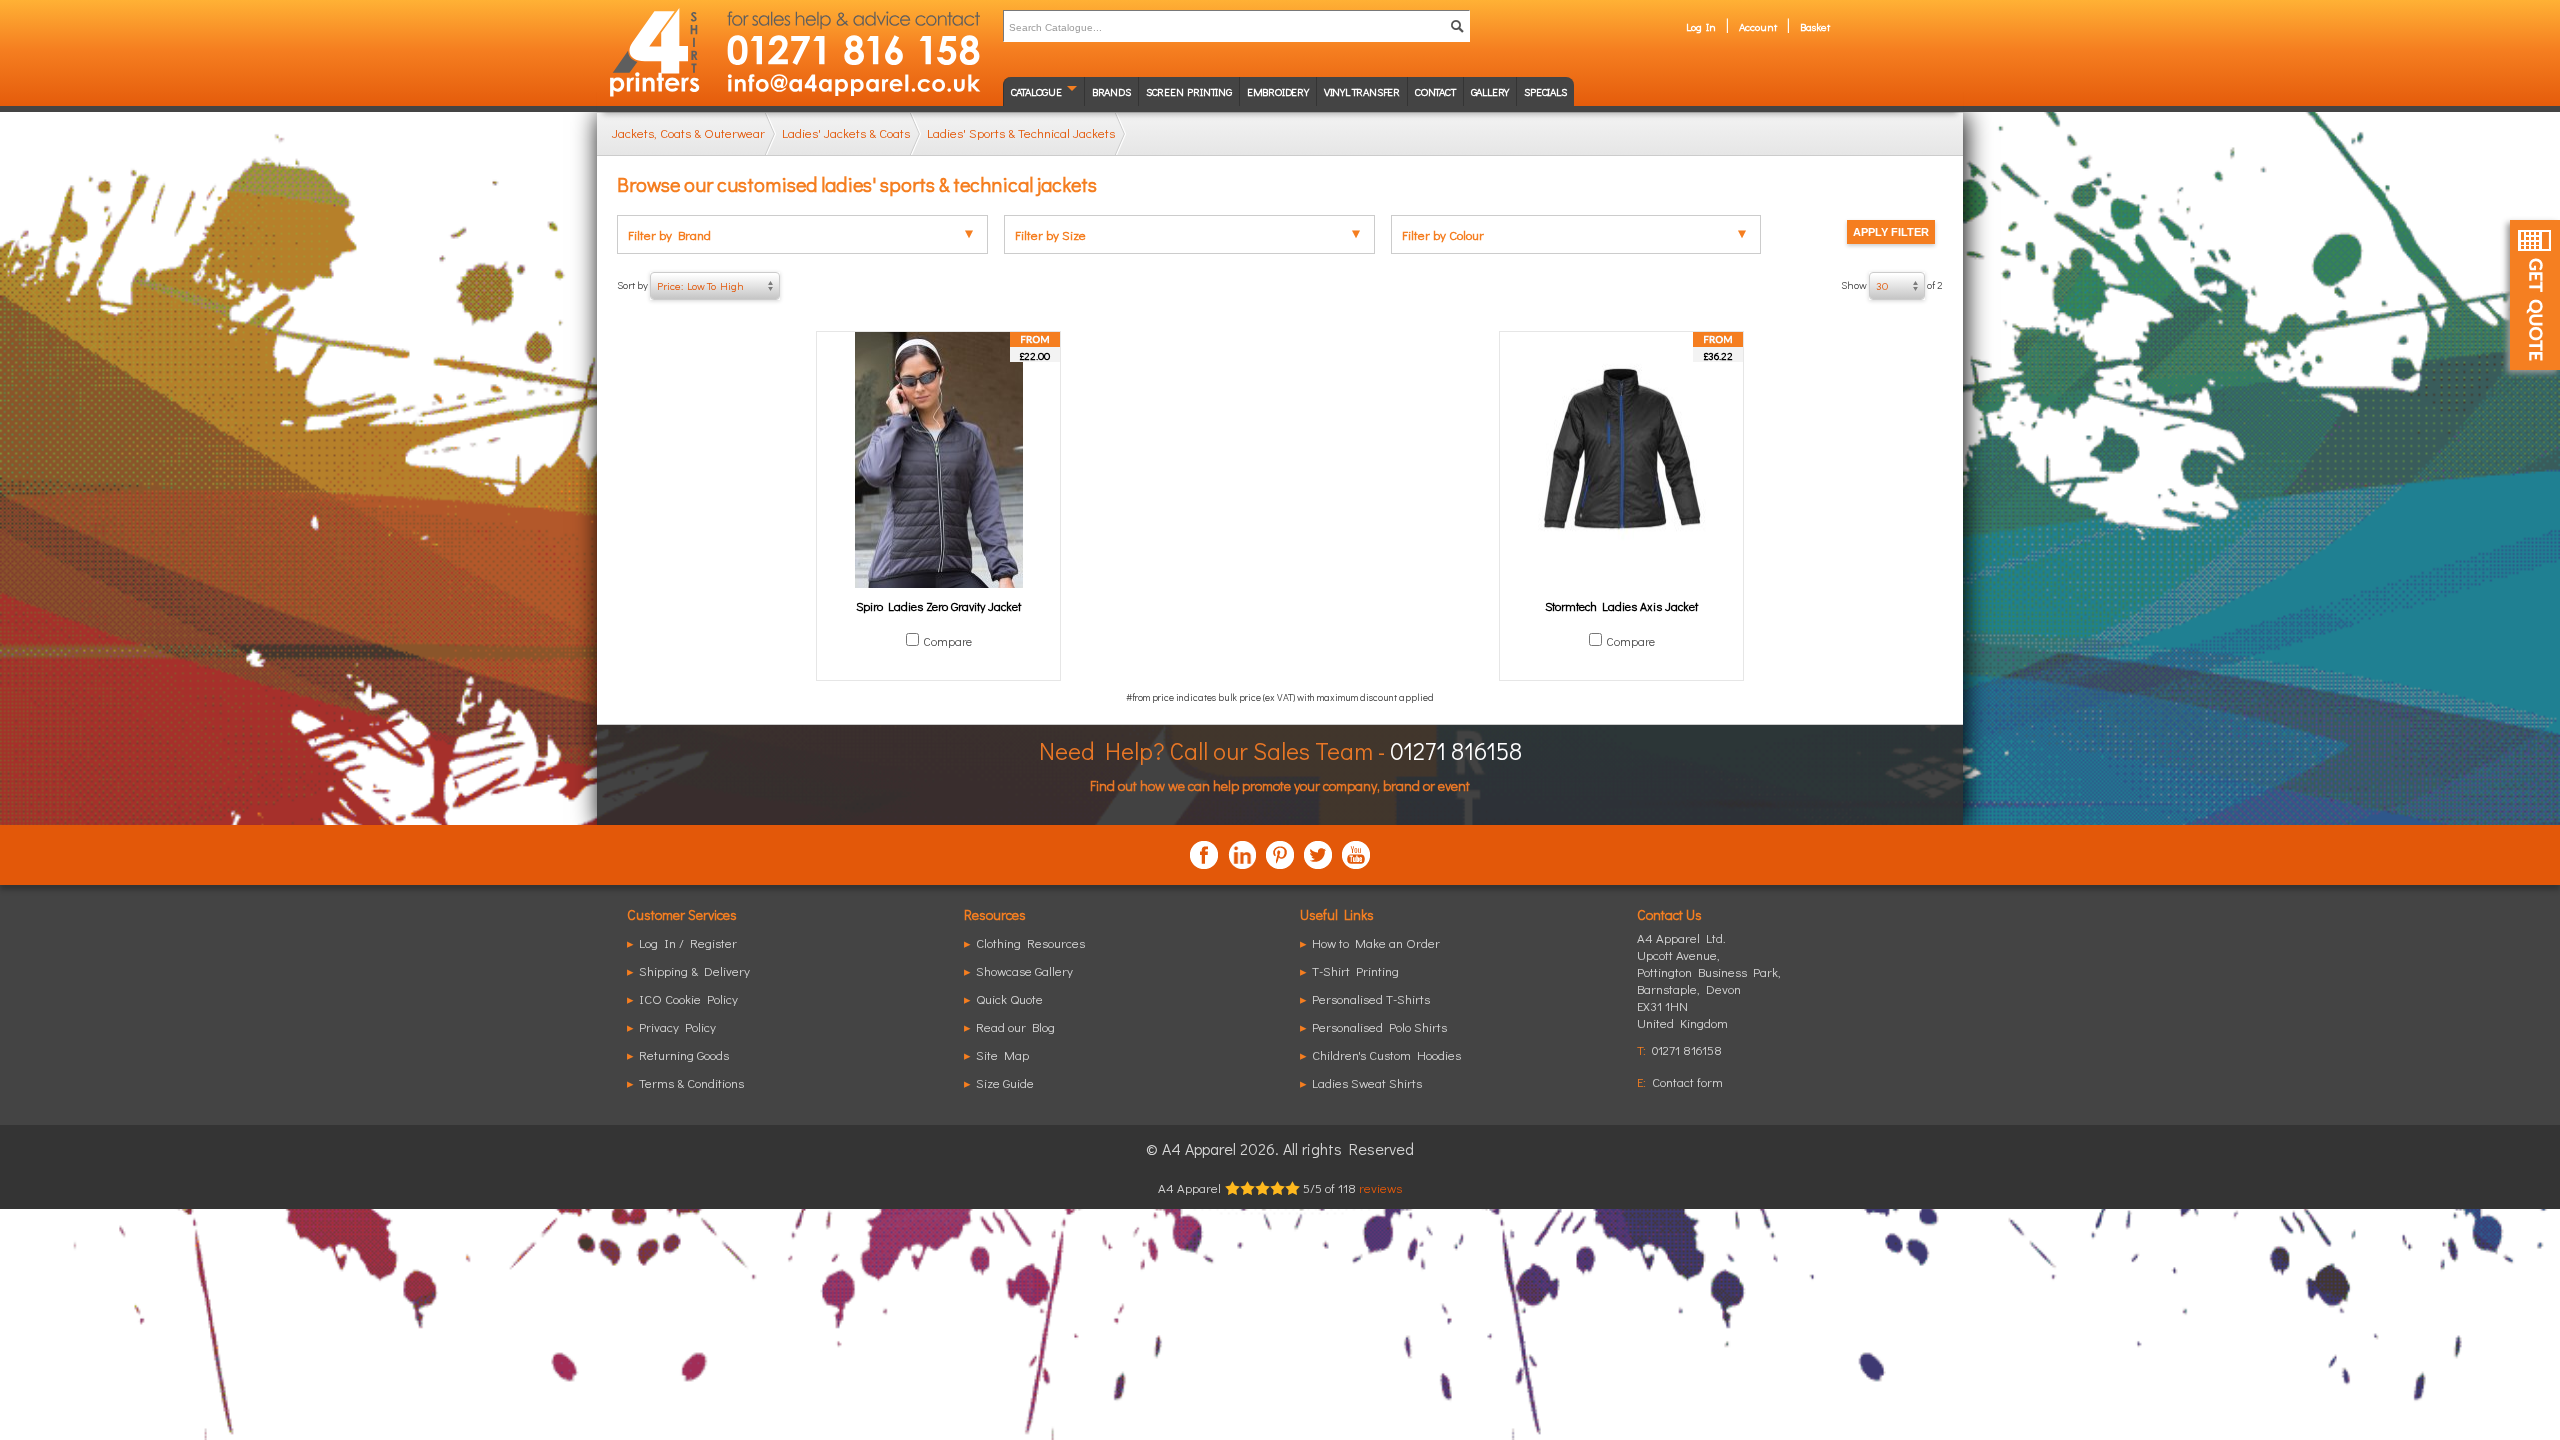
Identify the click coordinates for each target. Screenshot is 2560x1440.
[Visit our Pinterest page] (1280, 855)
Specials (1545, 91)
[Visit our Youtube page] (1356, 855)
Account (1758, 26)
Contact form (1687, 1081)
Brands (1111, 91)
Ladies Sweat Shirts (1367, 1082)
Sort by (680, 285)
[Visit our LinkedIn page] (1242, 855)
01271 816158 (1456, 750)
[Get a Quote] (2535, 295)
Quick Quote (1009, 998)
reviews (1380, 1187)
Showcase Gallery (1024, 970)
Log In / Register (688, 942)
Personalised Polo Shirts (1379, 1026)
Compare (947, 641)
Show (1892, 285)
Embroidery (1278, 91)
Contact (1435, 91)
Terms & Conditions (691, 1082)
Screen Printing (1189, 91)
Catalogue (1036, 91)
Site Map (1002, 1054)
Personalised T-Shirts (1371, 998)
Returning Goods (684, 1054)
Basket (1815, 26)
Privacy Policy (677, 1026)
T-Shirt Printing (1355, 970)
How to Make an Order (1376, 942)
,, (1709, 988)
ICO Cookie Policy (688, 998)
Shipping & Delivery (694, 970)
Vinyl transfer (1362, 91)
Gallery (1490, 91)
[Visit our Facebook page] (1204, 855)
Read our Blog (1015, 1026)
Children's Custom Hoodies (1386, 1054)
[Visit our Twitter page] (1318, 855)
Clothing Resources (1030, 942)
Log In (1701, 26)
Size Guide (1005, 1082)
